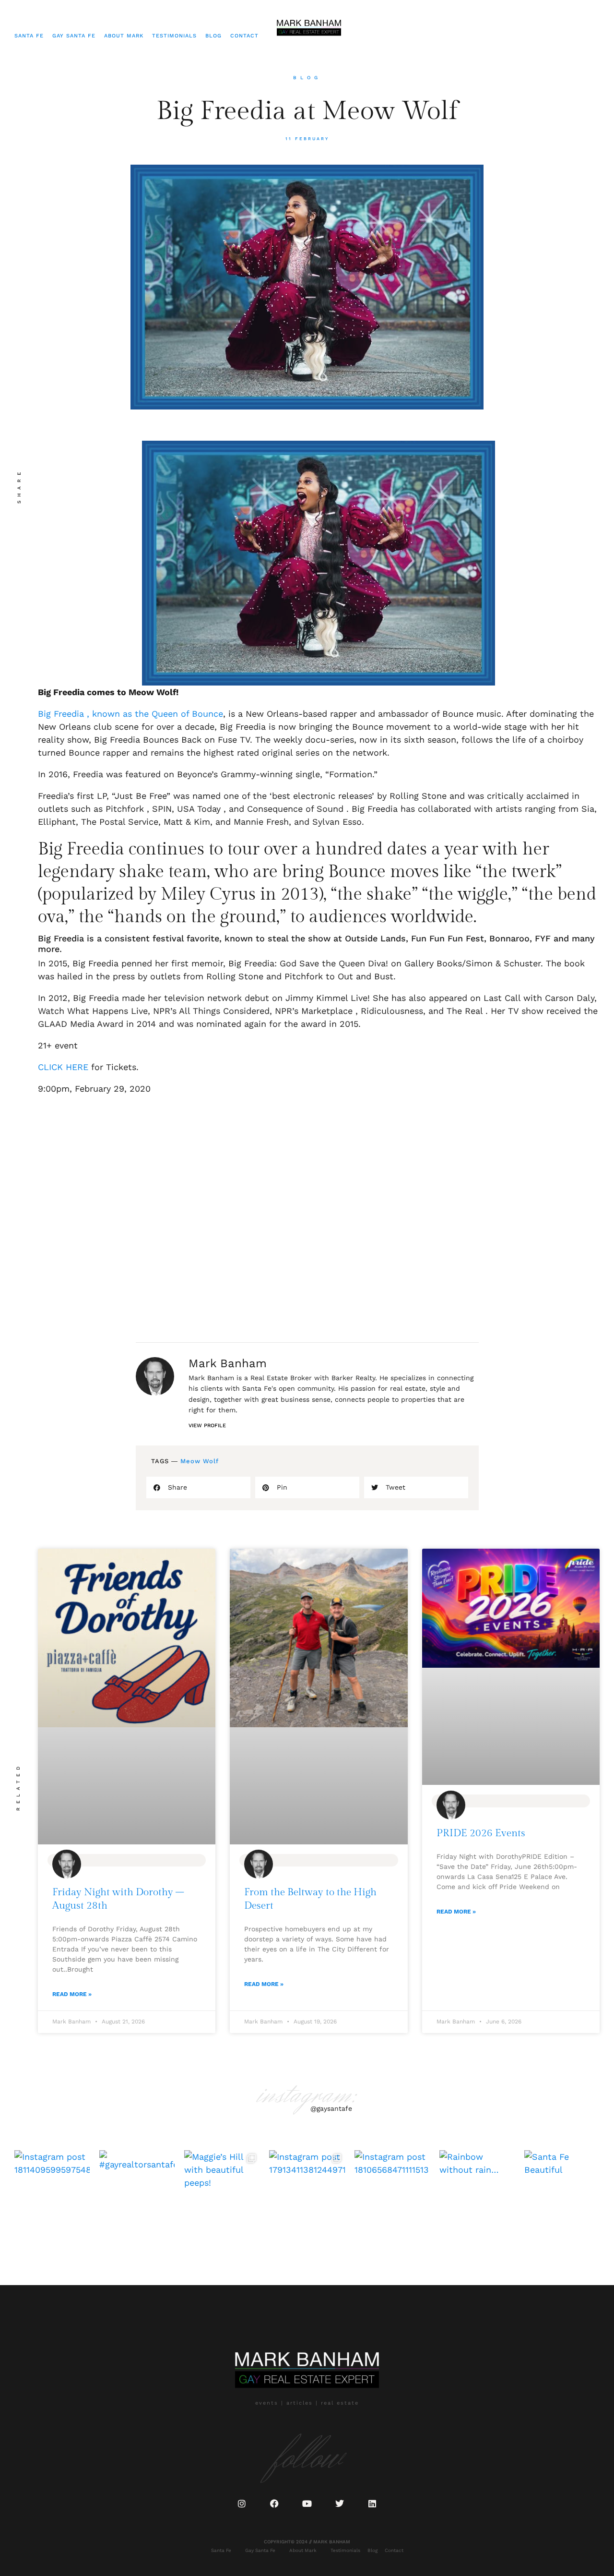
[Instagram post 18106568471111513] (392, 2188)
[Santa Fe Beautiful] (562, 2188)
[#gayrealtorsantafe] (137, 2188)
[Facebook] (274, 2504)
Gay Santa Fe (74, 36)
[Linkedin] (372, 2504)
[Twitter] (340, 2504)
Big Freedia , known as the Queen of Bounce (130, 714)
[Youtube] (307, 2504)
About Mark (124, 36)
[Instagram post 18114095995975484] (52, 2188)
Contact (244, 36)
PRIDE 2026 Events (481, 1833)
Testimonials (174, 36)
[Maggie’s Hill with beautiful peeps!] (222, 2188)
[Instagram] (242, 2504)
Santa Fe (29, 36)
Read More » (72, 1994)
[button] (198, 1487)
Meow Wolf (200, 1461)
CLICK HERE (63, 1067)
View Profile (207, 1426)
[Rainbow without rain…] (477, 2188)
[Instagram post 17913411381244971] (307, 2188)
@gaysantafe (331, 2108)
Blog (213, 36)
